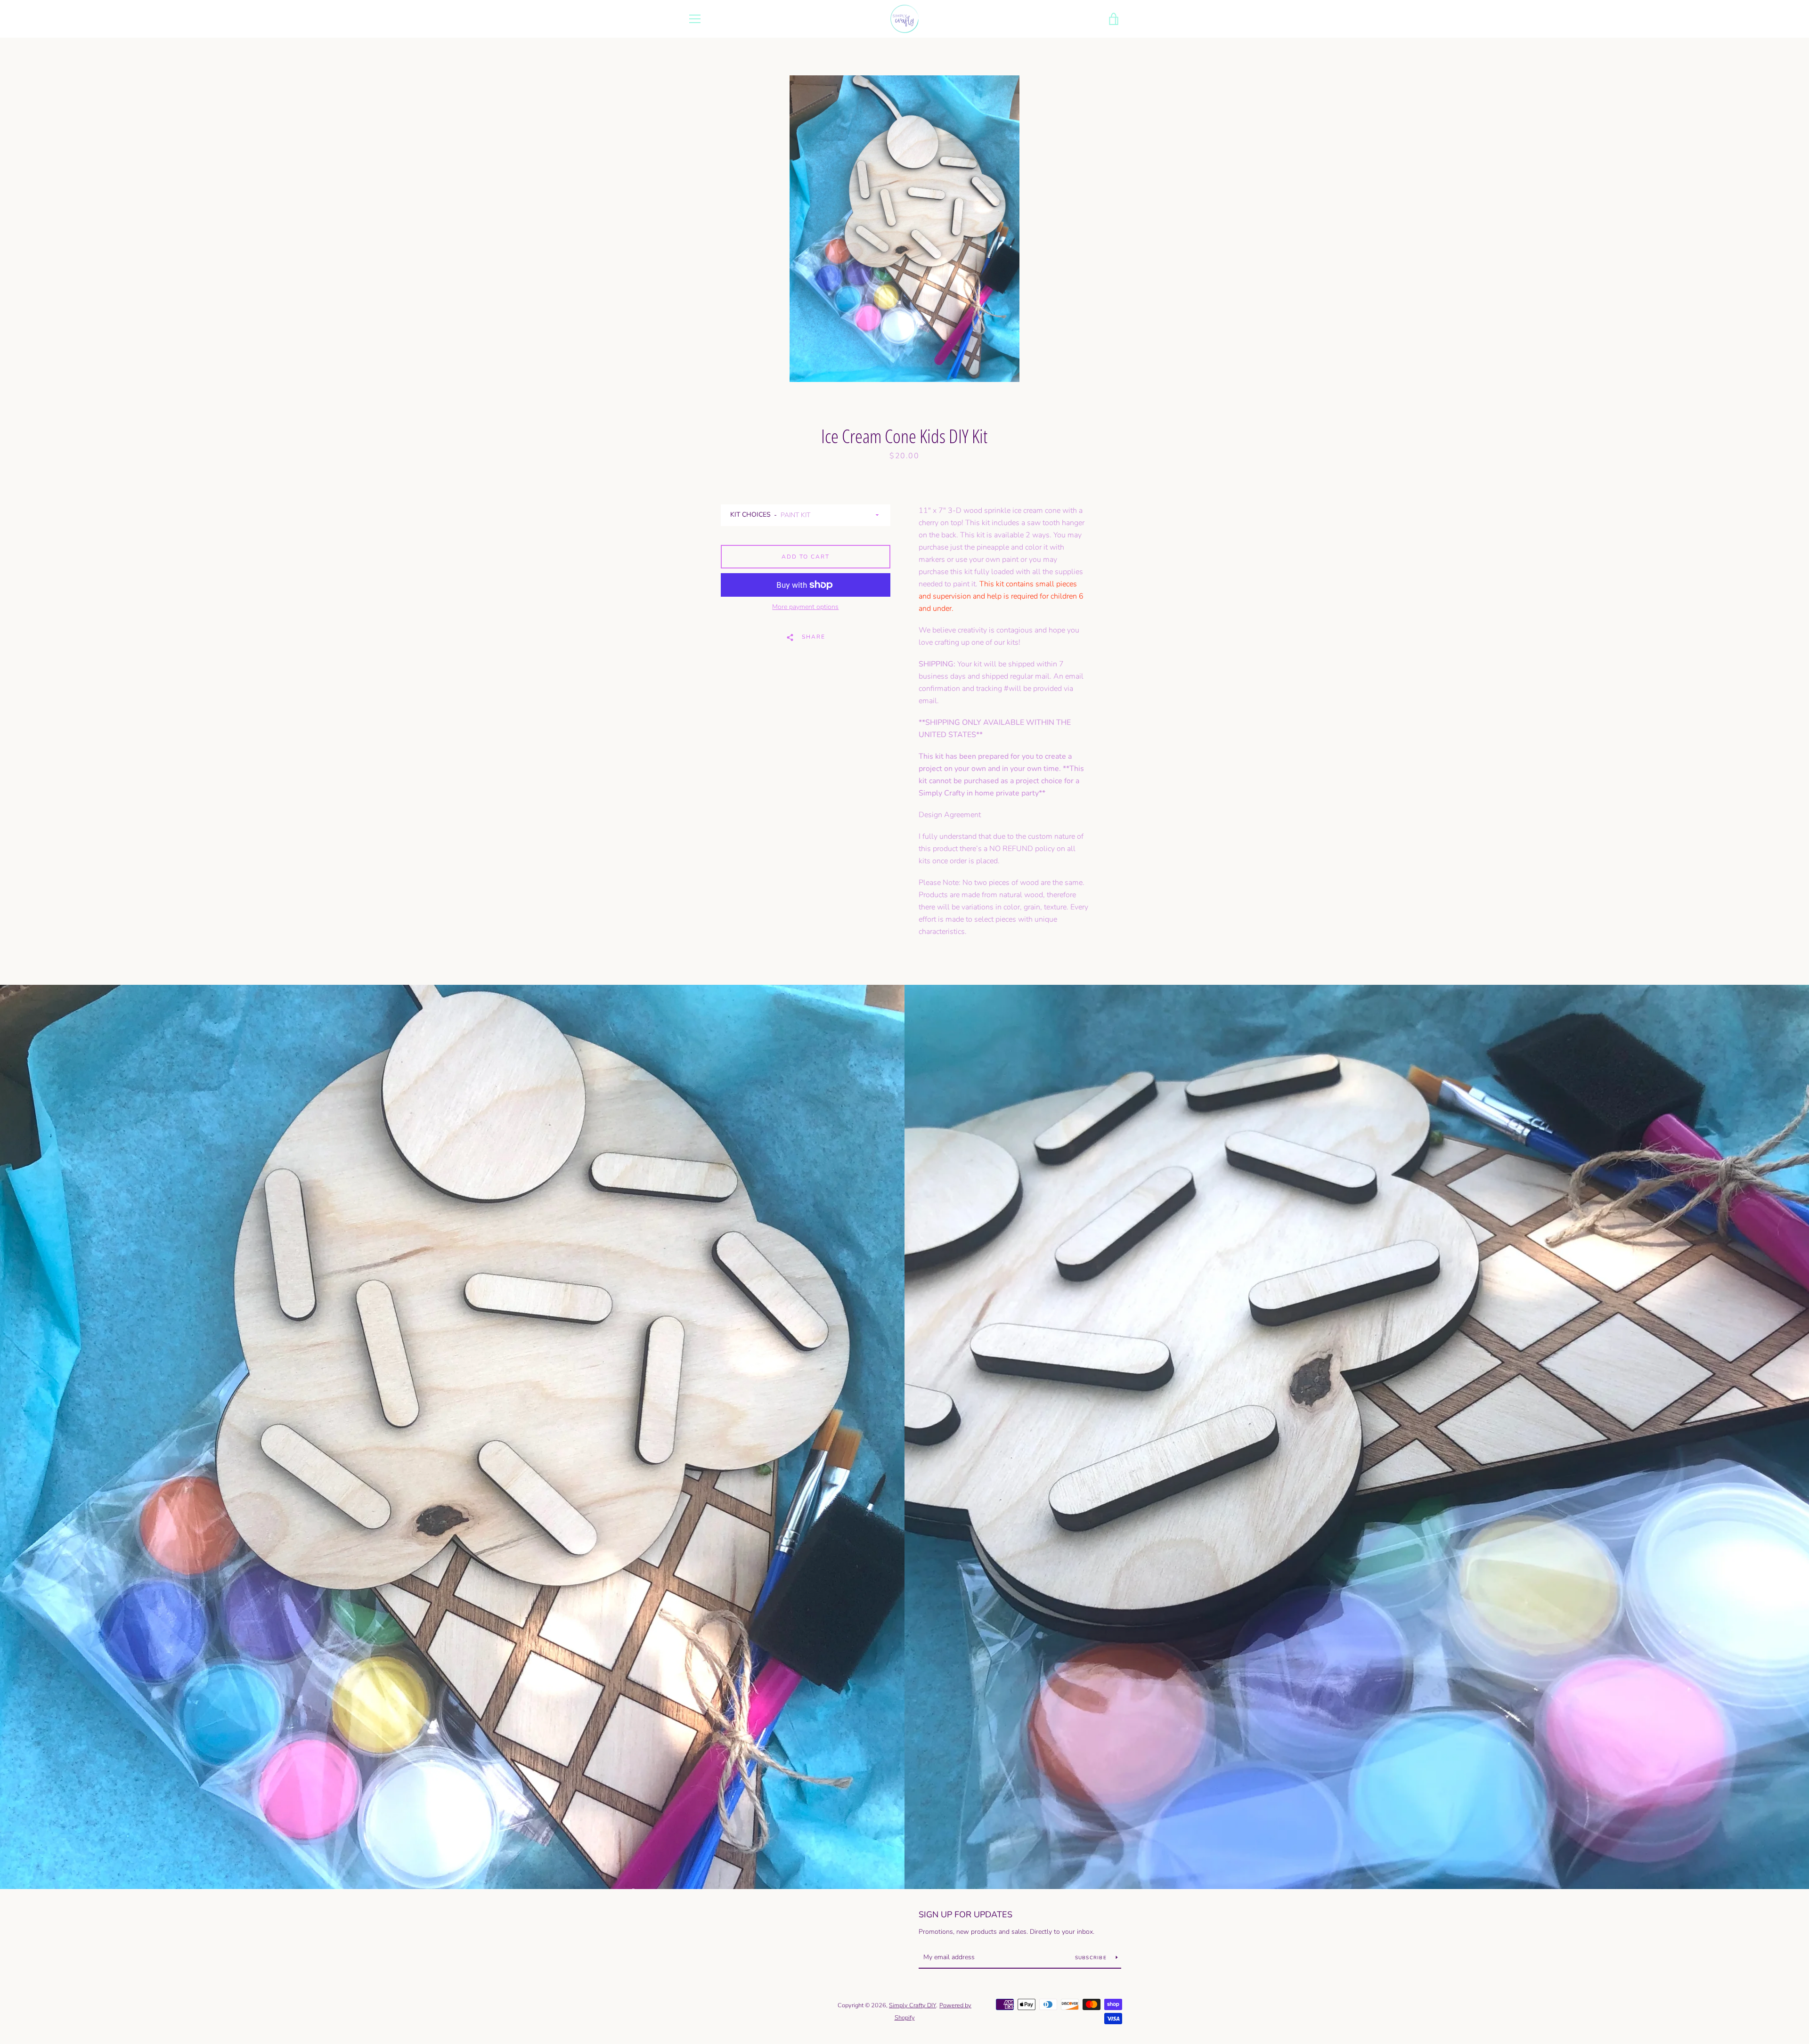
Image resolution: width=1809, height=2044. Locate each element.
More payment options (805, 607)
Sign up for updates (966, 1914)
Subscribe (1092, 1958)
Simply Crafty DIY (913, 2005)
